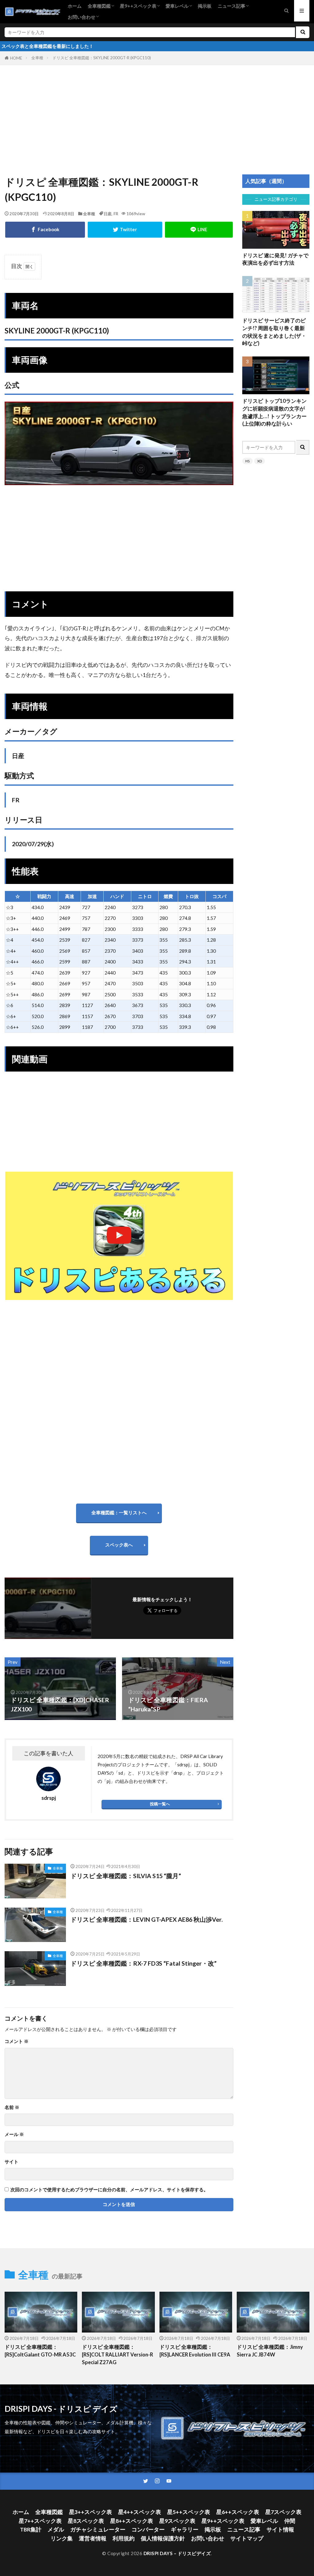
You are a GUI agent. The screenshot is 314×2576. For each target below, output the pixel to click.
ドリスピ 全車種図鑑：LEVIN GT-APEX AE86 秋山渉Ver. (147, 1919)
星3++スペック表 (90, 2512)
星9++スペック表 (138, 6)
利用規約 (124, 2538)
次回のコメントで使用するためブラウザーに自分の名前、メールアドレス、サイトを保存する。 (109, 2190)
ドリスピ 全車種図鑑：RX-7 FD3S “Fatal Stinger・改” (144, 1963)
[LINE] (199, 230)
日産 (108, 214)
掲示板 (205, 6)
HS (247, 461)
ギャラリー (185, 2529)
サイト (11, 2162)
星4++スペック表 (140, 2512)
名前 (12, 2107)
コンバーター (148, 2529)
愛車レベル (177, 6)
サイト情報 (280, 2529)
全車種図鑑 (99, 6)
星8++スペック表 (132, 2521)
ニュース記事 (232, 6)
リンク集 (62, 2538)
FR (116, 214)
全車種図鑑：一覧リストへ (119, 1512)
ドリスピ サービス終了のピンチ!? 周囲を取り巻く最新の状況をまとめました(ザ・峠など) (274, 332)
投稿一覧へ (160, 1804)
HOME (16, 58)
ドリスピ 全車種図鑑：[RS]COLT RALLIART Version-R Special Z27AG (117, 2355)
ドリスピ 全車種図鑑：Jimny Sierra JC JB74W (270, 2351)
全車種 (37, 58)
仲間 (290, 2521)
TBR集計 (31, 2529)
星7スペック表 (283, 2512)
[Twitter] (125, 230)
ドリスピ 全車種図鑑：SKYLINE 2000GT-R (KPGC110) (102, 58)
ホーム (75, 6)
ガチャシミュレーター (98, 2529)
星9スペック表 (177, 2521)
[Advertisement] (157, 113)
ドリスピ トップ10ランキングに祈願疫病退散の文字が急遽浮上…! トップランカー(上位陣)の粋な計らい (274, 412)
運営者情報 (93, 2538)
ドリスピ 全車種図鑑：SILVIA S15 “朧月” (126, 1876)
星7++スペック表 (40, 2521)
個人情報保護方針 (163, 2538)
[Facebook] (45, 230)
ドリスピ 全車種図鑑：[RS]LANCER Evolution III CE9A (195, 2351)
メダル (56, 2529)
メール (14, 2134)
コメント (17, 2041)
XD (260, 461)
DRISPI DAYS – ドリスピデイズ (177, 2553)
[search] (303, 32)
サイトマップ (247, 2538)
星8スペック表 (86, 2521)
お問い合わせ (82, 17)
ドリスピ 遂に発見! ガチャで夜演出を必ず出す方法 (275, 259)
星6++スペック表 (238, 2512)
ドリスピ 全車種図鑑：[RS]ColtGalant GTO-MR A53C (40, 2351)
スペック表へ (119, 1545)
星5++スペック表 (189, 2512)
